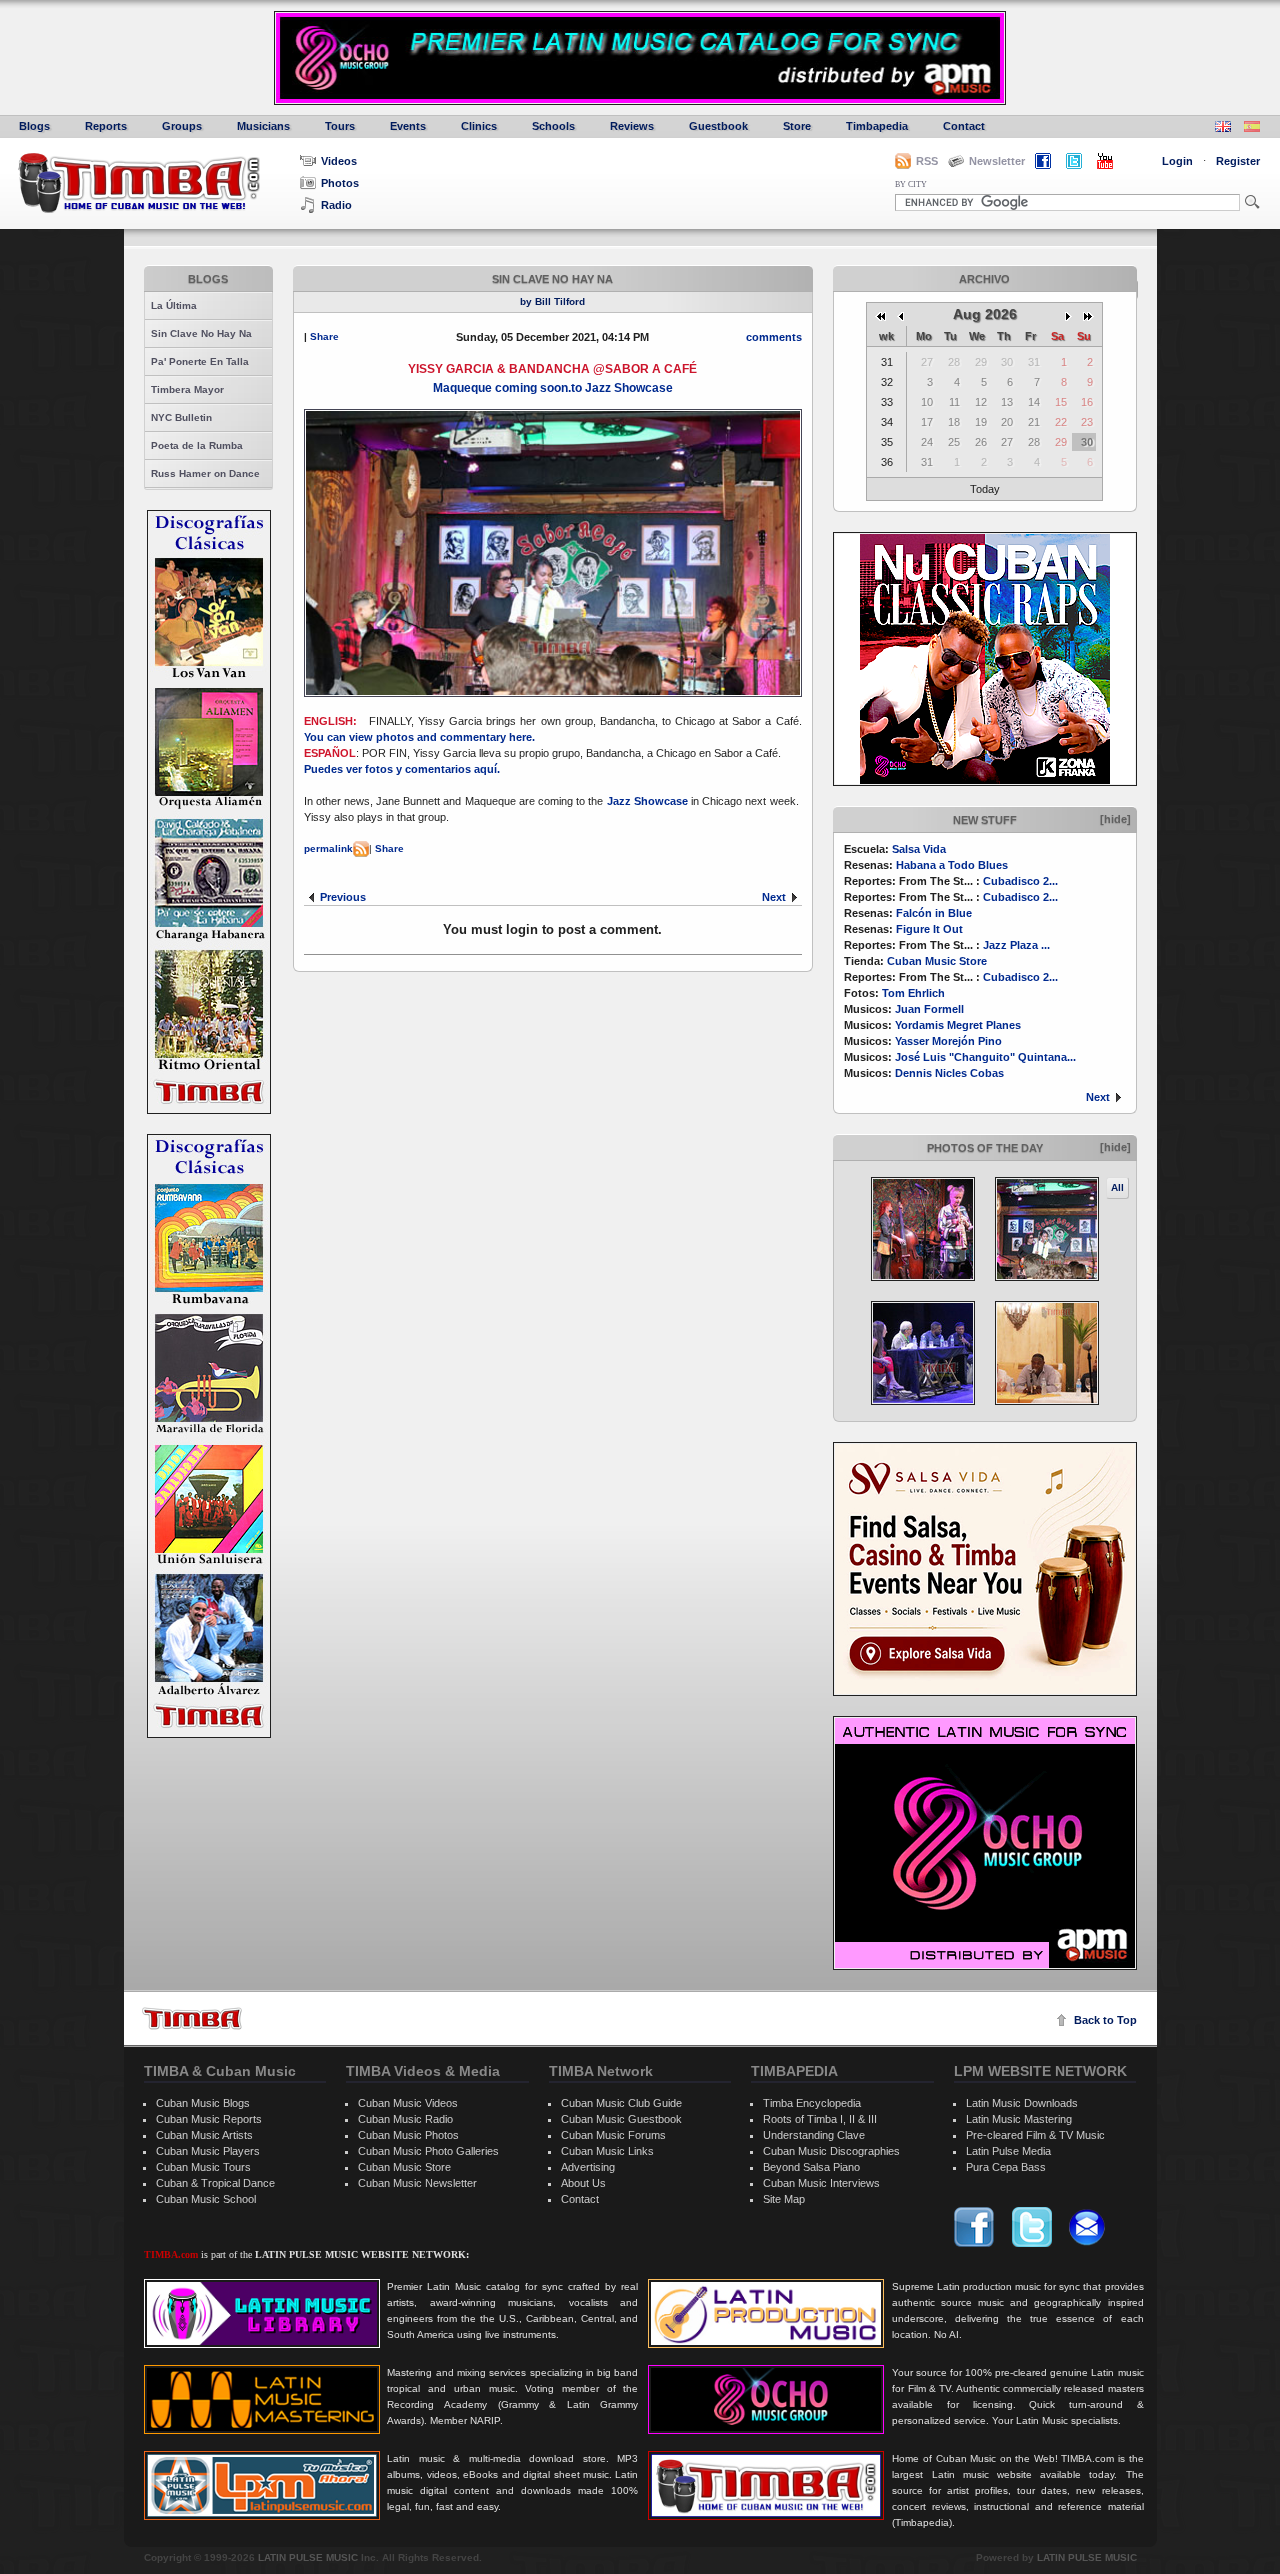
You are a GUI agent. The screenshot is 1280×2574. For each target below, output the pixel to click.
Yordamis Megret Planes (958, 1025)
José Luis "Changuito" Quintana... (985, 1057)
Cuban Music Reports (209, 2119)
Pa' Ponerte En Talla (200, 361)
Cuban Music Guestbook (621, 2119)
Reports (106, 126)
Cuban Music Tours (203, 2167)
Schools (553, 126)
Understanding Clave (814, 2135)
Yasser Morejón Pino (948, 1041)
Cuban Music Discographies (831, 2151)
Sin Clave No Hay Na (201, 333)
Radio (336, 205)
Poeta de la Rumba (197, 445)
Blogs (34, 126)
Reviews (632, 126)
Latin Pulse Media (1008, 2151)
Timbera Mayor (187, 389)
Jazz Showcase (647, 801)
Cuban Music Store (937, 961)
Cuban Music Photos (408, 2135)
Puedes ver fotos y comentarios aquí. (403, 769)
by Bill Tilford (552, 301)
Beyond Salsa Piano (811, 2167)
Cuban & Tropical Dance (215, 2183)
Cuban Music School (206, 2199)
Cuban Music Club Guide (621, 2103)
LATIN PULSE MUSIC (308, 2557)
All (1117, 1187)
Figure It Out (929, 929)
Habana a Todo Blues (952, 865)
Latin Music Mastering (1019, 2119)
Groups (182, 126)
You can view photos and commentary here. (421, 737)
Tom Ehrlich (913, 993)
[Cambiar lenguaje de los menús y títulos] (1252, 128)
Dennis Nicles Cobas (949, 1073)
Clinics (479, 126)
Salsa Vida (919, 849)
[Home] (192, 2018)
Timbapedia (877, 126)
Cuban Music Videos (408, 2103)
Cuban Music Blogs (203, 2103)
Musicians (263, 126)
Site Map (784, 2199)
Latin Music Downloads (1022, 2103)
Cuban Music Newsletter (417, 2183)
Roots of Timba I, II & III (820, 2119)
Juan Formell (929, 1009)
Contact (964, 126)
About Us (583, 2183)
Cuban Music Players (208, 2151)
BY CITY (911, 184)
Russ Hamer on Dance (205, 473)
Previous (343, 897)
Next (1098, 1097)
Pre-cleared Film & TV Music (1035, 2135)
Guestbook (718, 126)
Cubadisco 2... (1020, 881)
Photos (340, 183)
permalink (328, 848)
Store (797, 126)
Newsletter (997, 161)
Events (408, 126)
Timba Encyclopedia (812, 2103)
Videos (339, 161)
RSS (927, 161)
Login (1177, 161)
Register (1238, 161)
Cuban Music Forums (613, 2135)
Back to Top (1105, 2020)
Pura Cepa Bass (1006, 2167)
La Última (174, 305)
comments (774, 337)
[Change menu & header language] (1223, 128)
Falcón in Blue (934, 913)
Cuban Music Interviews (821, 2183)
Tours (340, 126)
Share (324, 336)
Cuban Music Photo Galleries (428, 2151)
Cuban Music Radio (405, 2119)
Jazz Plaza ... (1016, 945)
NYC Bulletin (181, 417)
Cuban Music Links (607, 2151)
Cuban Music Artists (204, 2135)
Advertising (588, 2167)
